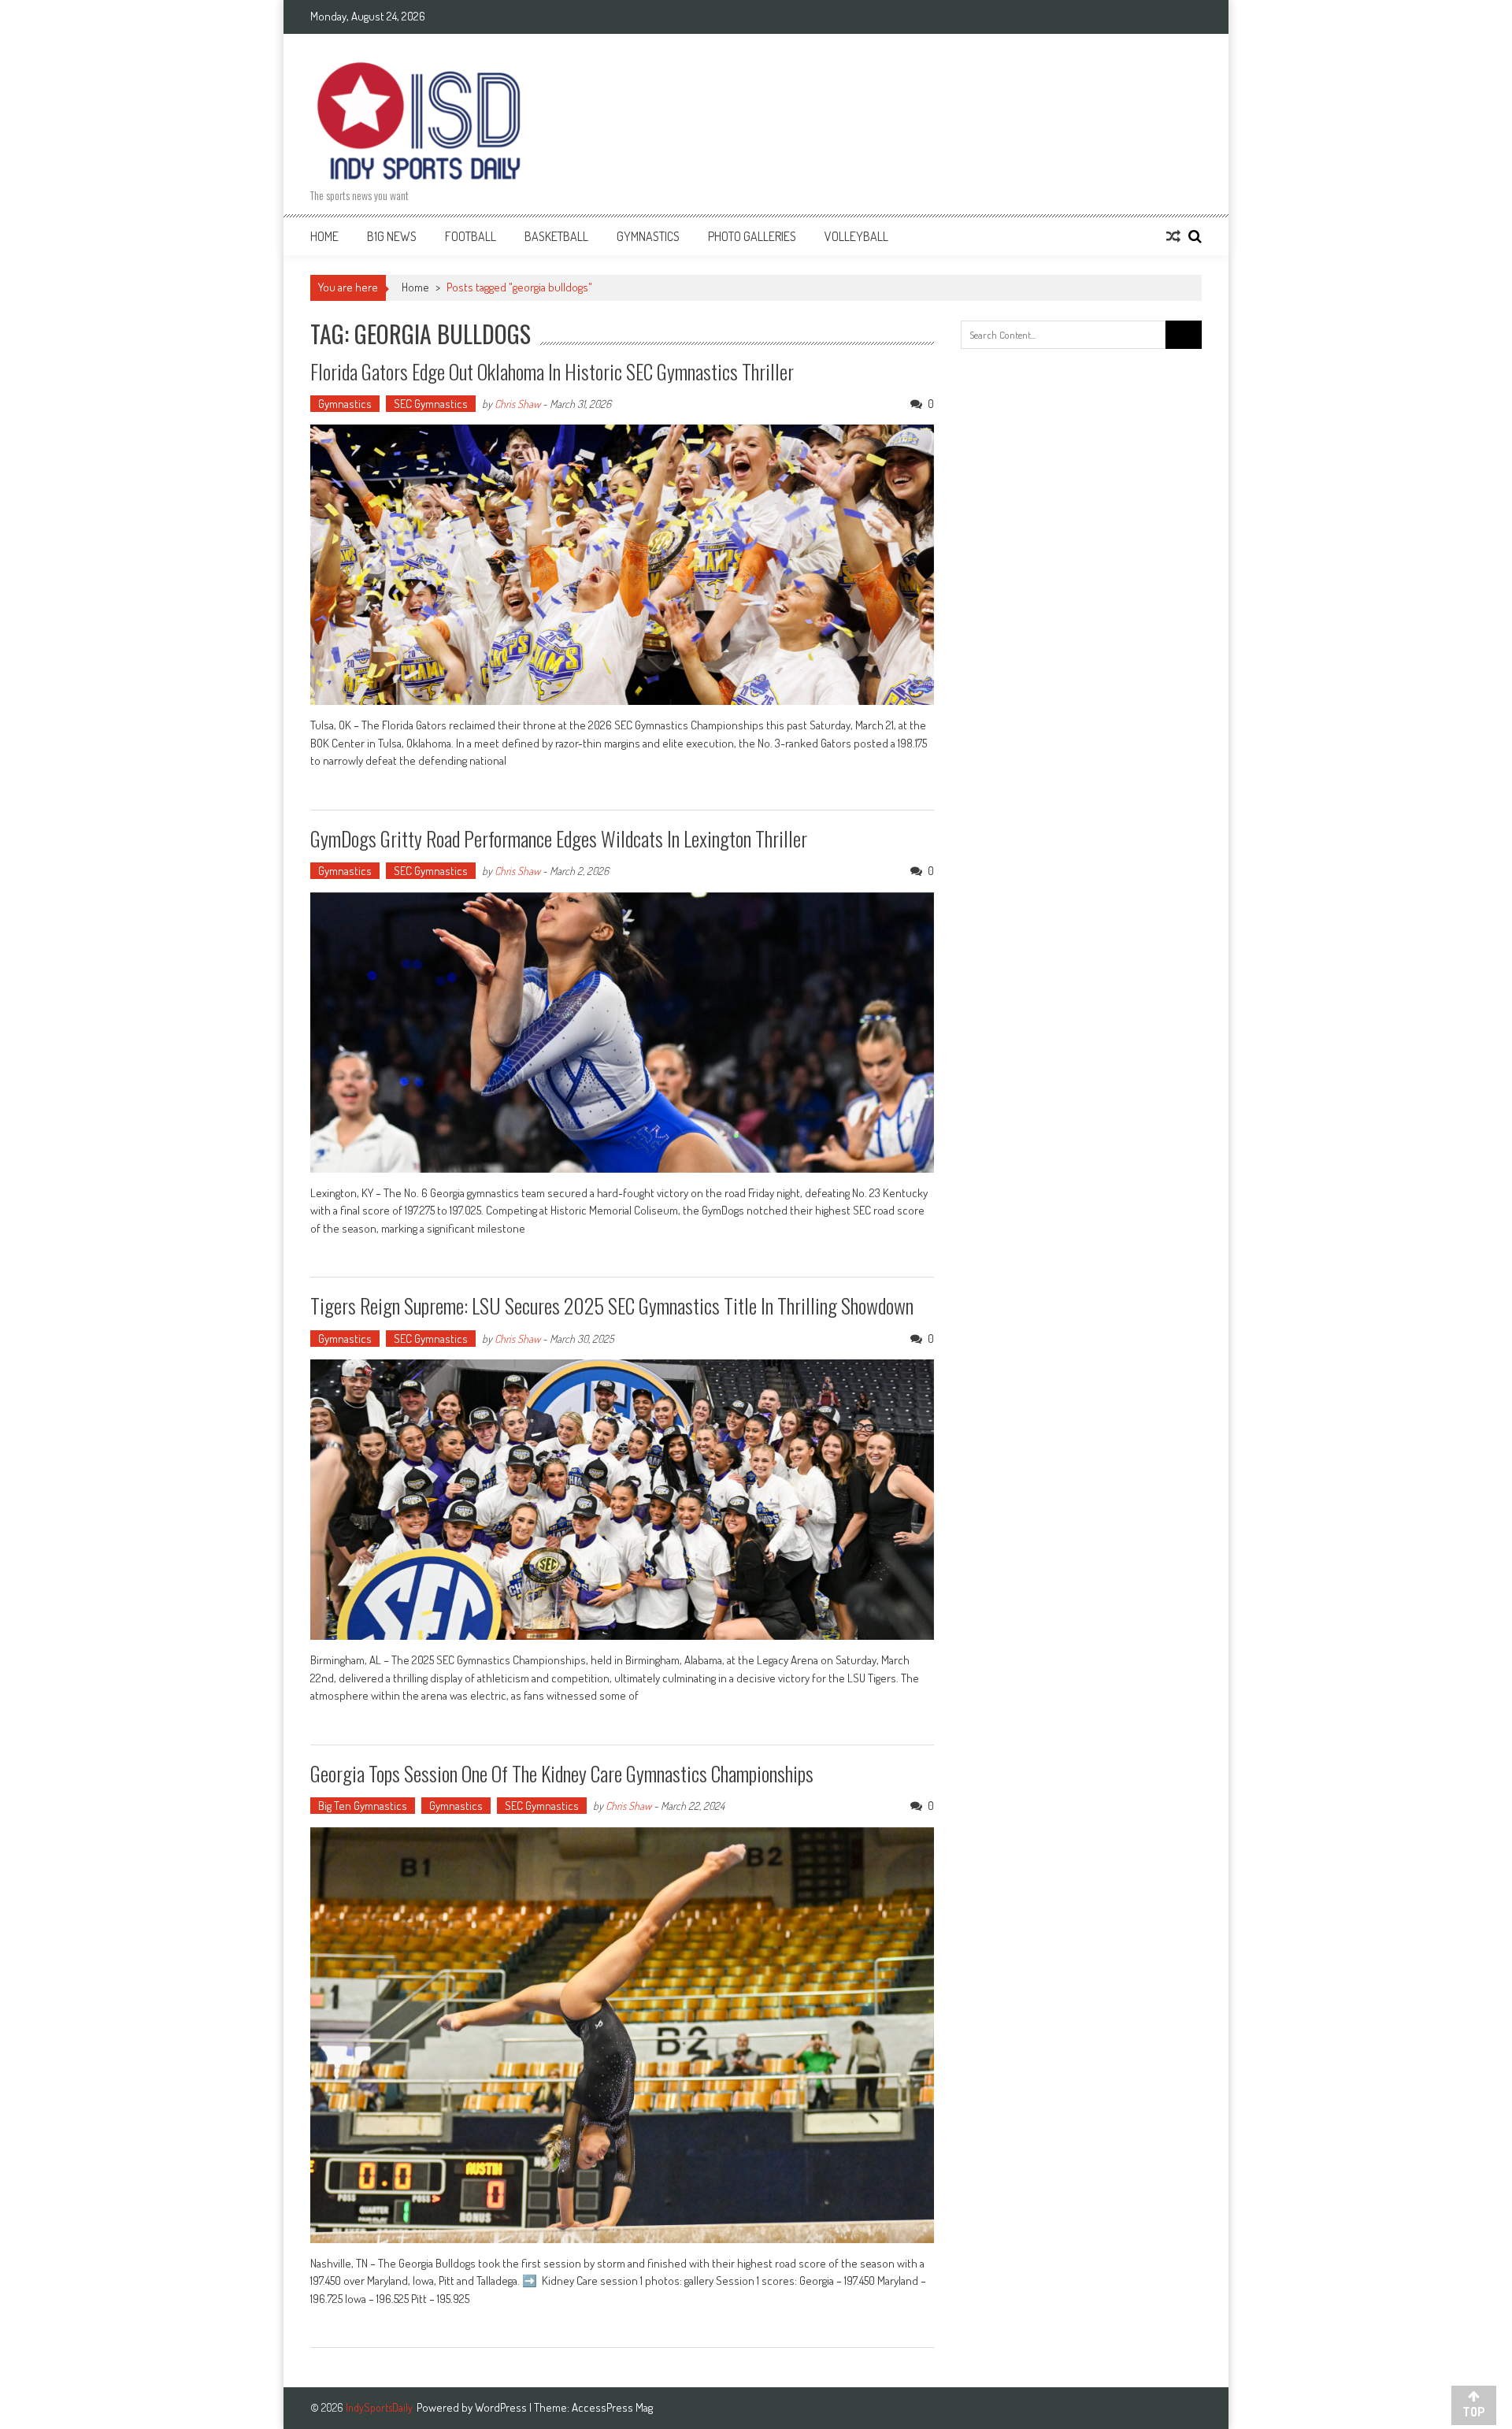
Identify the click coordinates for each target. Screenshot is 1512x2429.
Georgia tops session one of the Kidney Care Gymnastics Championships (562, 1773)
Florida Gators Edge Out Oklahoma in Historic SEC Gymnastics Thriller (552, 371)
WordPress (502, 2407)
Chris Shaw (517, 404)
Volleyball (856, 236)
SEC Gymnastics (431, 404)
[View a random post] (1173, 236)
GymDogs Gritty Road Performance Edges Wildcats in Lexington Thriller (559, 838)
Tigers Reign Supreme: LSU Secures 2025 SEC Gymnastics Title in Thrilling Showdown (612, 1305)
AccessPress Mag (612, 2407)
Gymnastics (648, 236)
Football (471, 236)
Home (324, 236)
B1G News (392, 236)
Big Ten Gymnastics (363, 1806)
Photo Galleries (752, 236)
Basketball (556, 236)
